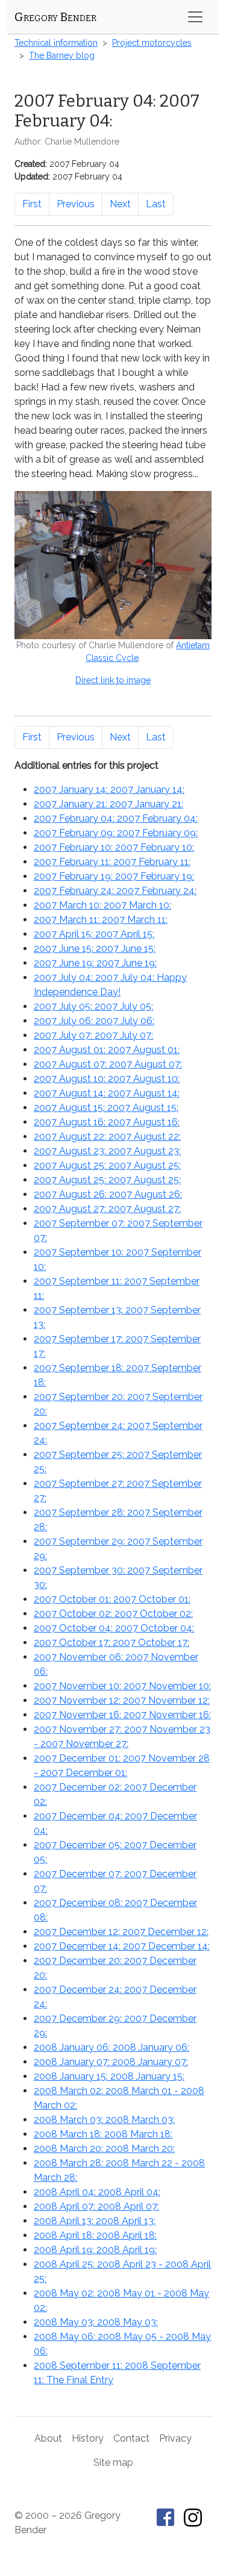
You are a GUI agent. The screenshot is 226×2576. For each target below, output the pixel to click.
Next (120, 204)
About (48, 2438)
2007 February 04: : (116, 818)
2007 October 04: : (114, 1628)
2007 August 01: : (107, 1050)
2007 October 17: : (111, 1643)
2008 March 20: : (104, 2149)
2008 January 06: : (111, 2047)
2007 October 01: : (112, 1599)
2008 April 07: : (96, 2206)
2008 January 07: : (111, 2062)
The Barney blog (62, 55)
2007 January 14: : (109, 789)
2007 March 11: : (101, 920)
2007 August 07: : (108, 1064)
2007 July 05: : (93, 1006)
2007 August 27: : (107, 1209)
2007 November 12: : (122, 1700)
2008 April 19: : (95, 2250)
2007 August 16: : (107, 1122)
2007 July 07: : (93, 1035)
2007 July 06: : (94, 1021)
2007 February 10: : (114, 847)
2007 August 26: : (108, 1194)
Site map (113, 2462)
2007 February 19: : (114, 876)
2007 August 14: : (107, 1093)
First (32, 204)
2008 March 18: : (103, 2134)
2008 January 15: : (109, 2076)
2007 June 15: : (95, 949)
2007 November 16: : (122, 1715)
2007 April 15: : (94, 934)
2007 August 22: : (107, 1136)
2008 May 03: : (96, 2322)
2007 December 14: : (122, 1946)
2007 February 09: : (116, 833)
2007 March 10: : (102, 905)
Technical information (56, 43)
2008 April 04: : (97, 2192)
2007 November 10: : (122, 1686)
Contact (131, 2438)
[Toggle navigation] (195, 17)
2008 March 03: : (104, 2120)
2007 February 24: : (115, 891)
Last (156, 204)
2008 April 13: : (95, 2221)
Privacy (175, 2438)
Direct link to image (113, 680)
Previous (76, 204)
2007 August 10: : (107, 1079)
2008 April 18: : (95, 2235)
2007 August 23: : (107, 1151)
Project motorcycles (152, 43)
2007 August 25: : (107, 1165)
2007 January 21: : (108, 804)
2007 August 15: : (106, 1108)
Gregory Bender (55, 17)
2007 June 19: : (95, 963)
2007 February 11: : (112, 862)
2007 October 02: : (113, 1614)
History (88, 2438)
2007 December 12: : (121, 1932)
